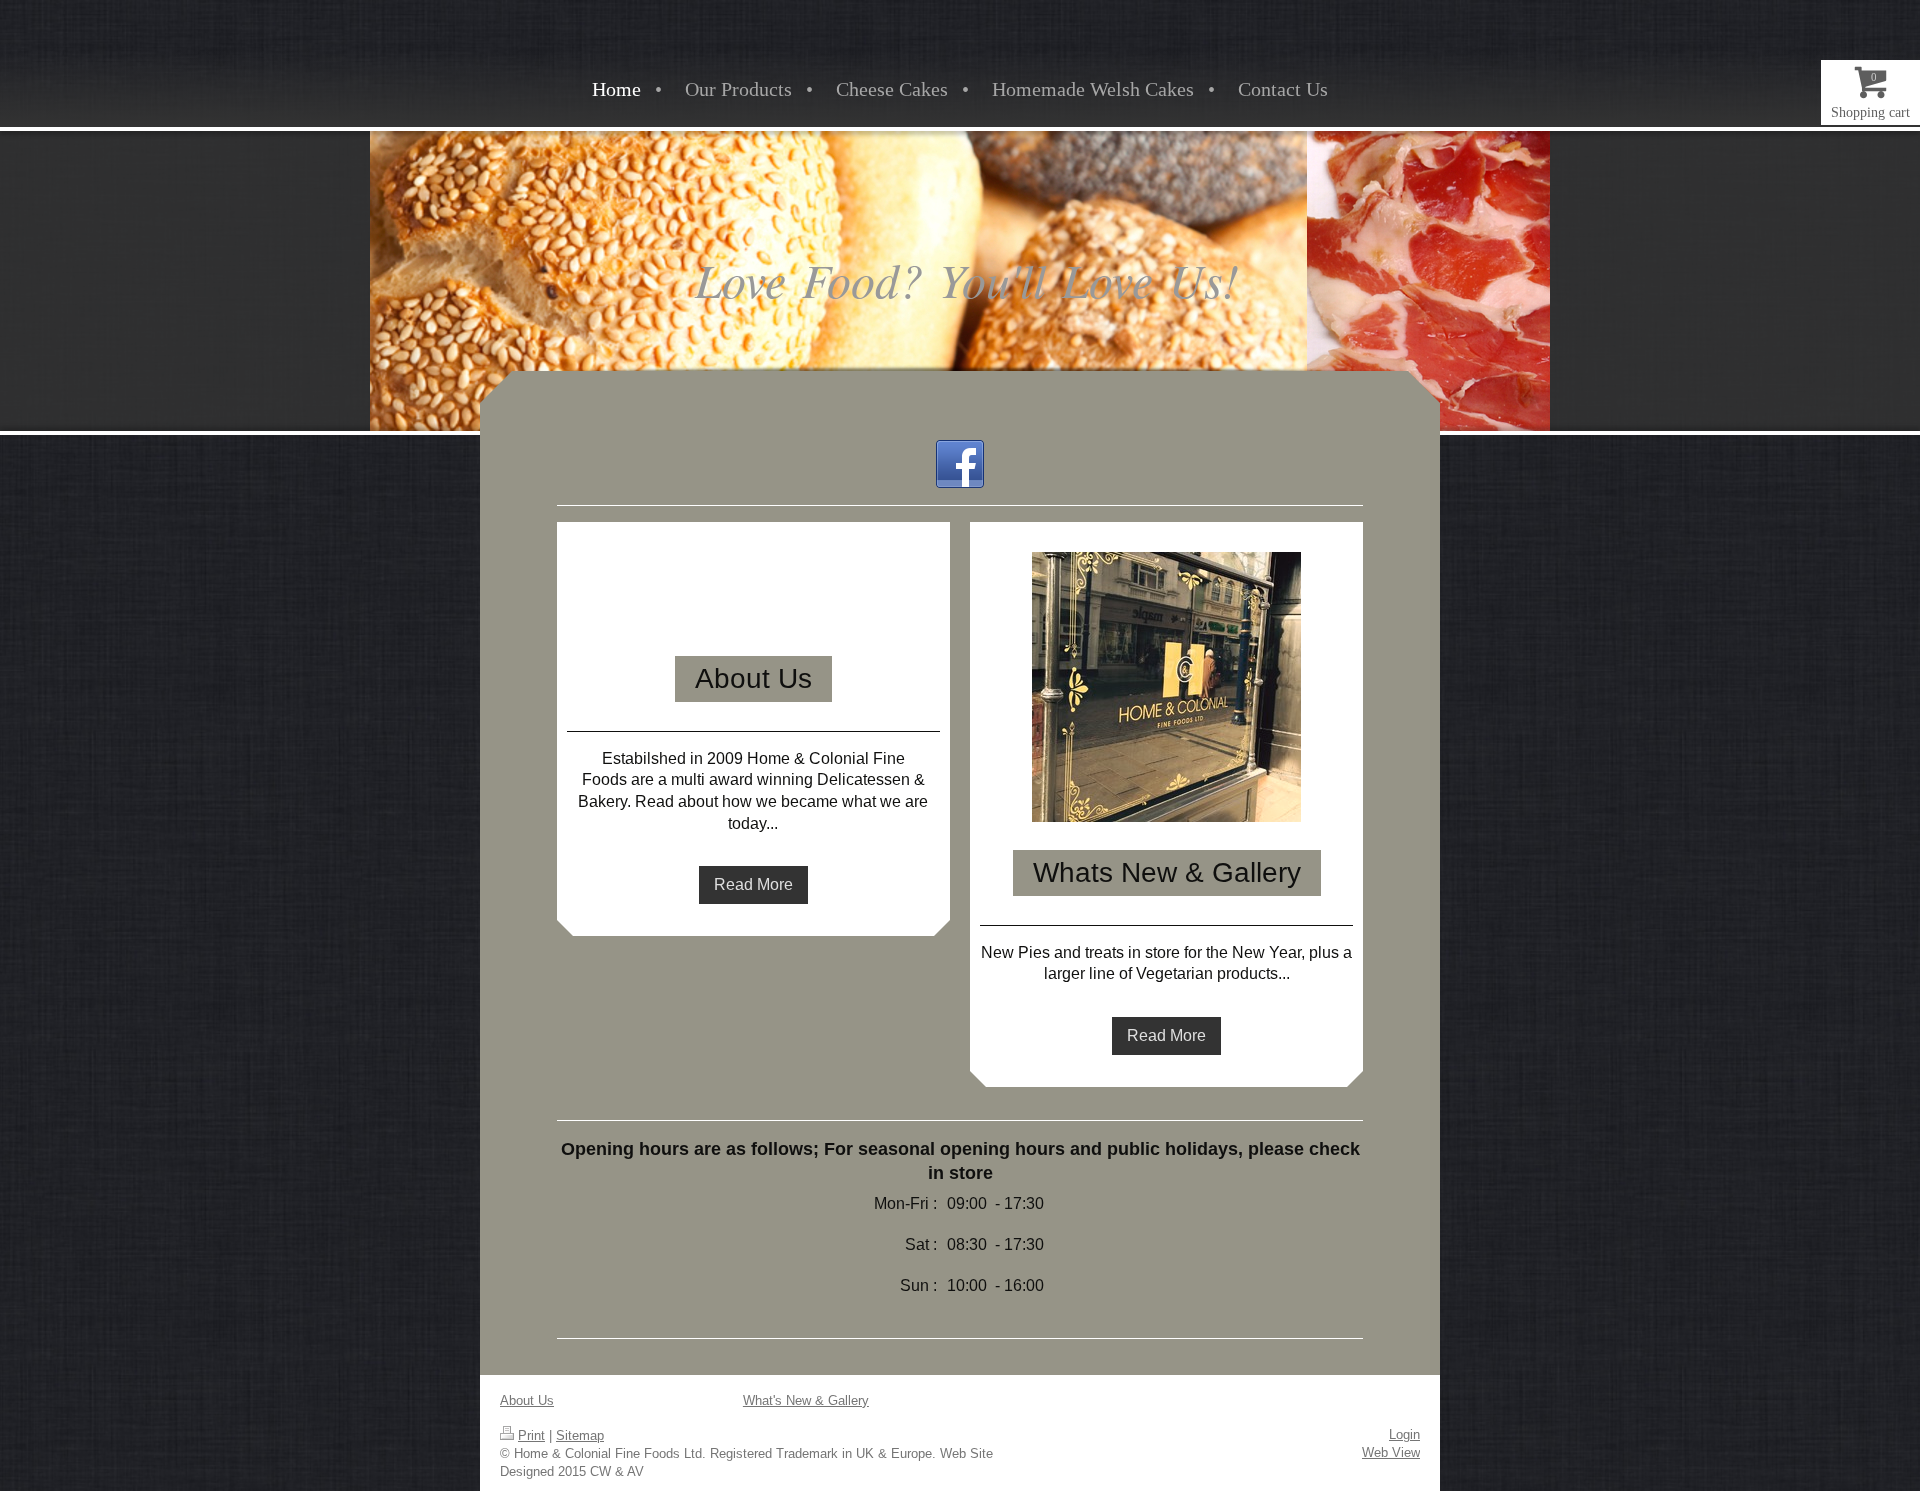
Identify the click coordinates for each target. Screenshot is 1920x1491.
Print (531, 1435)
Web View (1391, 1452)
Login (1404, 1434)
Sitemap (580, 1435)
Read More (753, 884)
